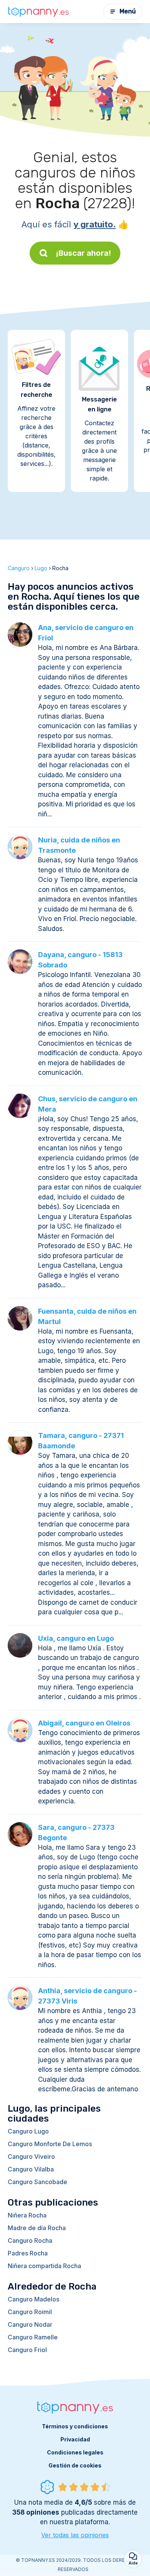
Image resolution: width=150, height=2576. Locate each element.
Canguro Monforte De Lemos (50, 2144)
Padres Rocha (28, 2253)
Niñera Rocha (27, 2215)
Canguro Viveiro (31, 2157)
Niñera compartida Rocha (44, 2266)
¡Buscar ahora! (83, 253)
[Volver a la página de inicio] (38, 12)
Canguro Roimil (30, 2312)
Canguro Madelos (33, 2299)
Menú (128, 11)
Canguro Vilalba (31, 2169)
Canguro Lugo (28, 2131)
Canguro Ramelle (33, 2337)
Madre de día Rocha (37, 2228)
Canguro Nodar (30, 2324)
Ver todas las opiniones (75, 2535)
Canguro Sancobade (37, 2182)
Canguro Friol (27, 2350)
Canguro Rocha (30, 2240)
